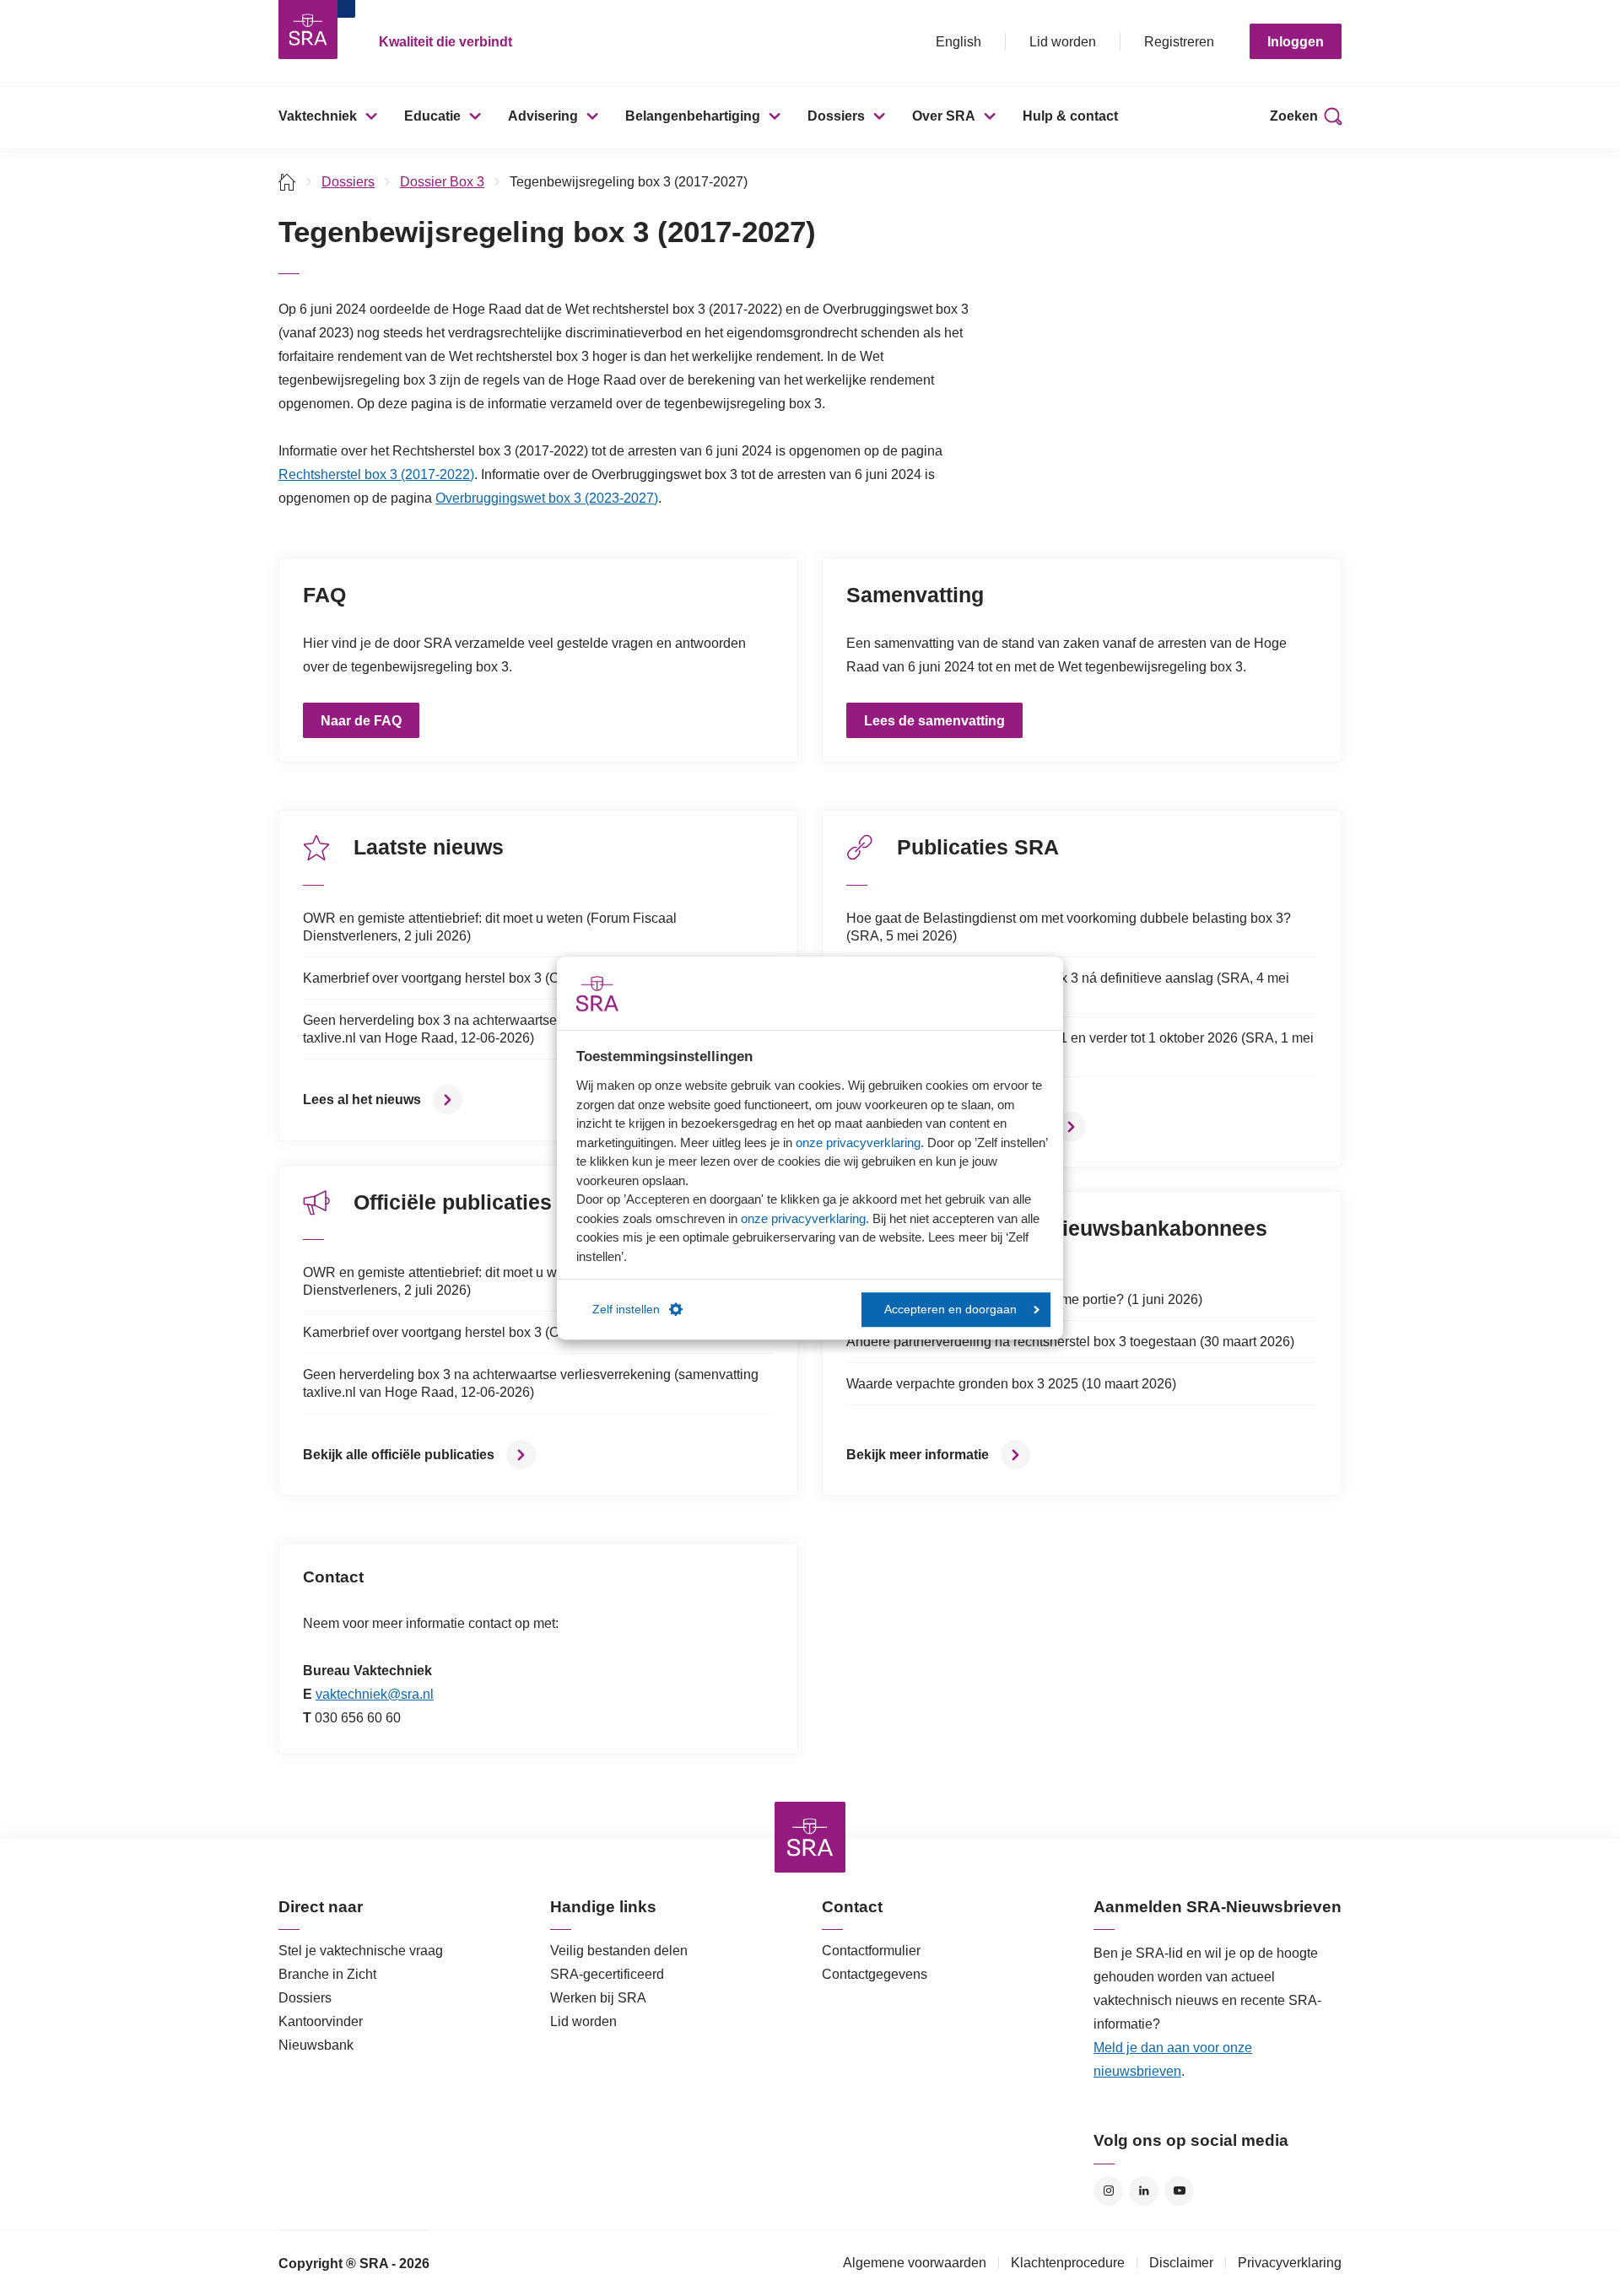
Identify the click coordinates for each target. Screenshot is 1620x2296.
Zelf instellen (626, 1310)
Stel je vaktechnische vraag (361, 1951)
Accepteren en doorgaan (950, 1310)
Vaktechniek (318, 116)
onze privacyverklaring (858, 1143)
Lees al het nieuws (362, 1099)
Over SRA (944, 116)
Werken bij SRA (598, 1998)
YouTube (1179, 2191)
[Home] (287, 182)
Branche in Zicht (327, 1974)
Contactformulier (871, 1951)
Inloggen (1296, 42)
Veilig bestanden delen (619, 1951)
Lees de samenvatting (934, 721)
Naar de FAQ (361, 721)
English (958, 42)
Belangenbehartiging (693, 116)
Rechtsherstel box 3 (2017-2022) (376, 474)
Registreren (1179, 42)
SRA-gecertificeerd (607, 1974)
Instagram (1108, 2191)
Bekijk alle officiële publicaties (399, 1455)
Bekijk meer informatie (918, 1455)
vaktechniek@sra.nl (375, 1694)
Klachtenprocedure (1068, 2263)
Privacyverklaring (1290, 2263)
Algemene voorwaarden (915, 2263)
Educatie (432, 116)
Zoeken (1294, 116)
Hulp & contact (1070, 116)
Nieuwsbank (316, 2045)
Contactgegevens (875, 1974)
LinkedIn (1144, 2191)
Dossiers (836, 116)
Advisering (543, 116)
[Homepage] (308, 30)
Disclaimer (1181, 2263)
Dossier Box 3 (442, 182)
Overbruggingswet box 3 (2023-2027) (547, 498)
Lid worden (1063, 42)
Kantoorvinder (321, 2021)
